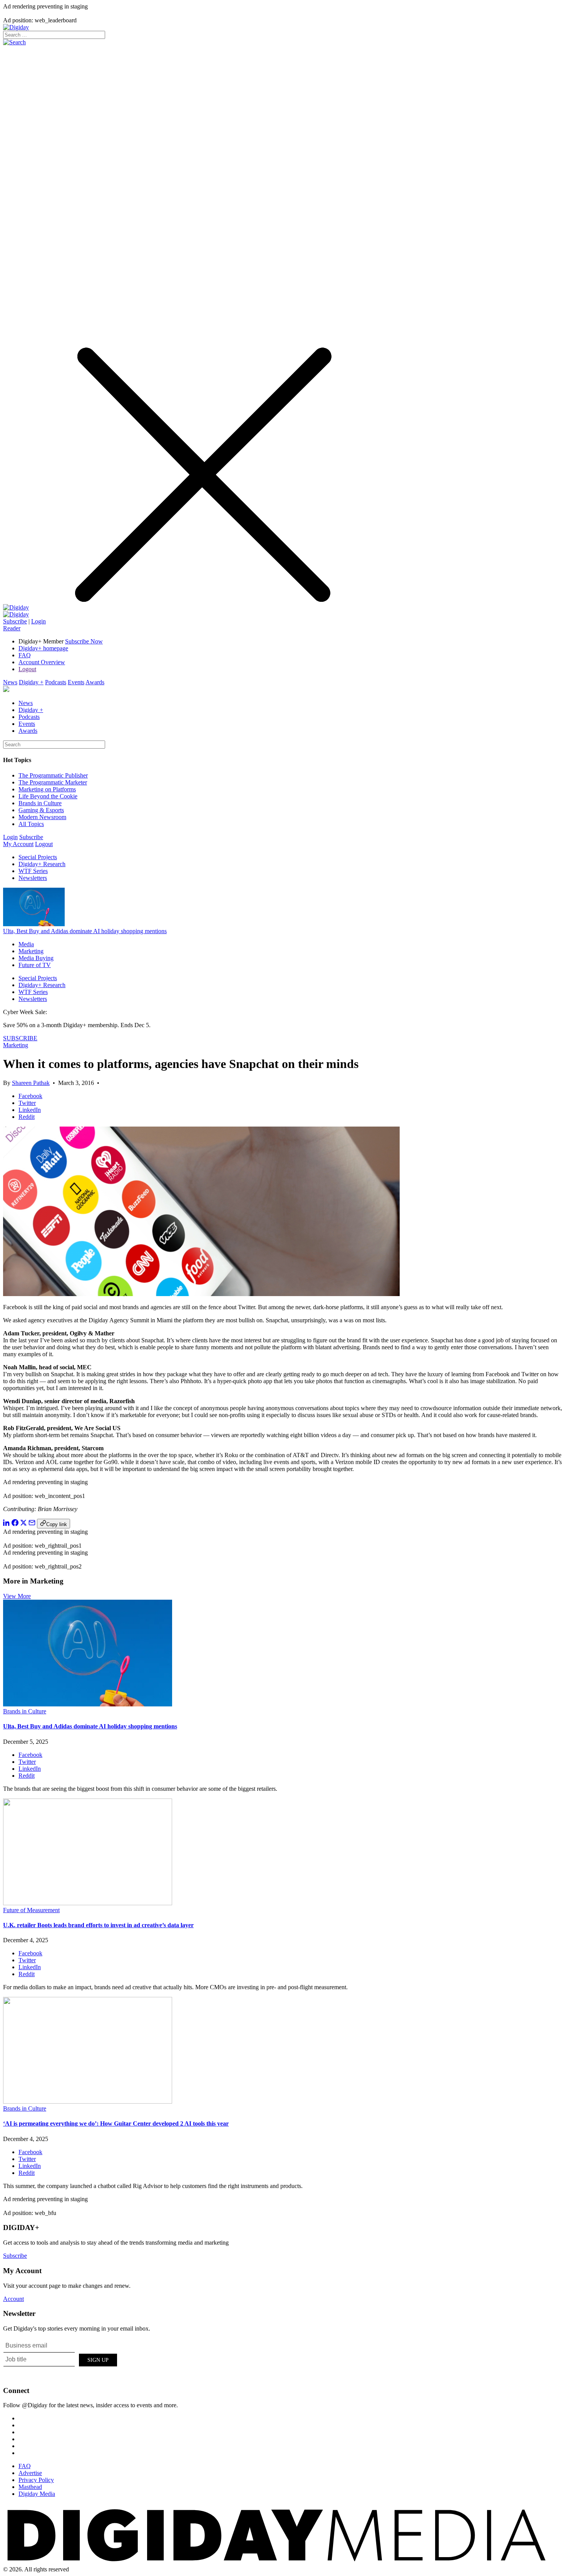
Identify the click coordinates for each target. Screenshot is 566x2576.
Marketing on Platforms (47, 789)
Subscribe (15, 621)
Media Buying (36, 958)
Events (76, 682)
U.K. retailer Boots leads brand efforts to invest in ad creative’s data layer (98, 1925)
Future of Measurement (31, 1910)
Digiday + (31, 682)
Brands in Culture (40, 803)
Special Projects (38, 857)
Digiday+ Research (42, 864)
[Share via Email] (32, 1524)
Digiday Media (37, 2494)
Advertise (30, 2473)
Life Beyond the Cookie (48, 796)
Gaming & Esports (41, 810)
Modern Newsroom (42, 817)
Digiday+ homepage (43, 648)
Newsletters (33, 878)
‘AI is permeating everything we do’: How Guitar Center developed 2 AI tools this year (116, 2123)
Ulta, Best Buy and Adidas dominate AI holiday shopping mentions (85, 931)
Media (26, 944)
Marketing (31, 951)
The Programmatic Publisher (53, 775)
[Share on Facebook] (15, 1524)
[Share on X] (23, 1524)
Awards (95, 682)
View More (17, 1596)
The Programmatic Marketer (53, 782)
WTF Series (33, 871)
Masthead (30, 2487)
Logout (27, 669)
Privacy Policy (36, 2480)
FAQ (25, 655)
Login (39, 621)
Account (13, 2299)
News (10, 682)
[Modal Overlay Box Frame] (61, 2359)
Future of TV (35, 965)
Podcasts (56, 682)
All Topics (31, 824)
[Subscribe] (16, 614)
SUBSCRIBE (20, 1038)
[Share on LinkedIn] (7, 1524)
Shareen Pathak (31, 1083)
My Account (18, 844)
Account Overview (42, 662)
